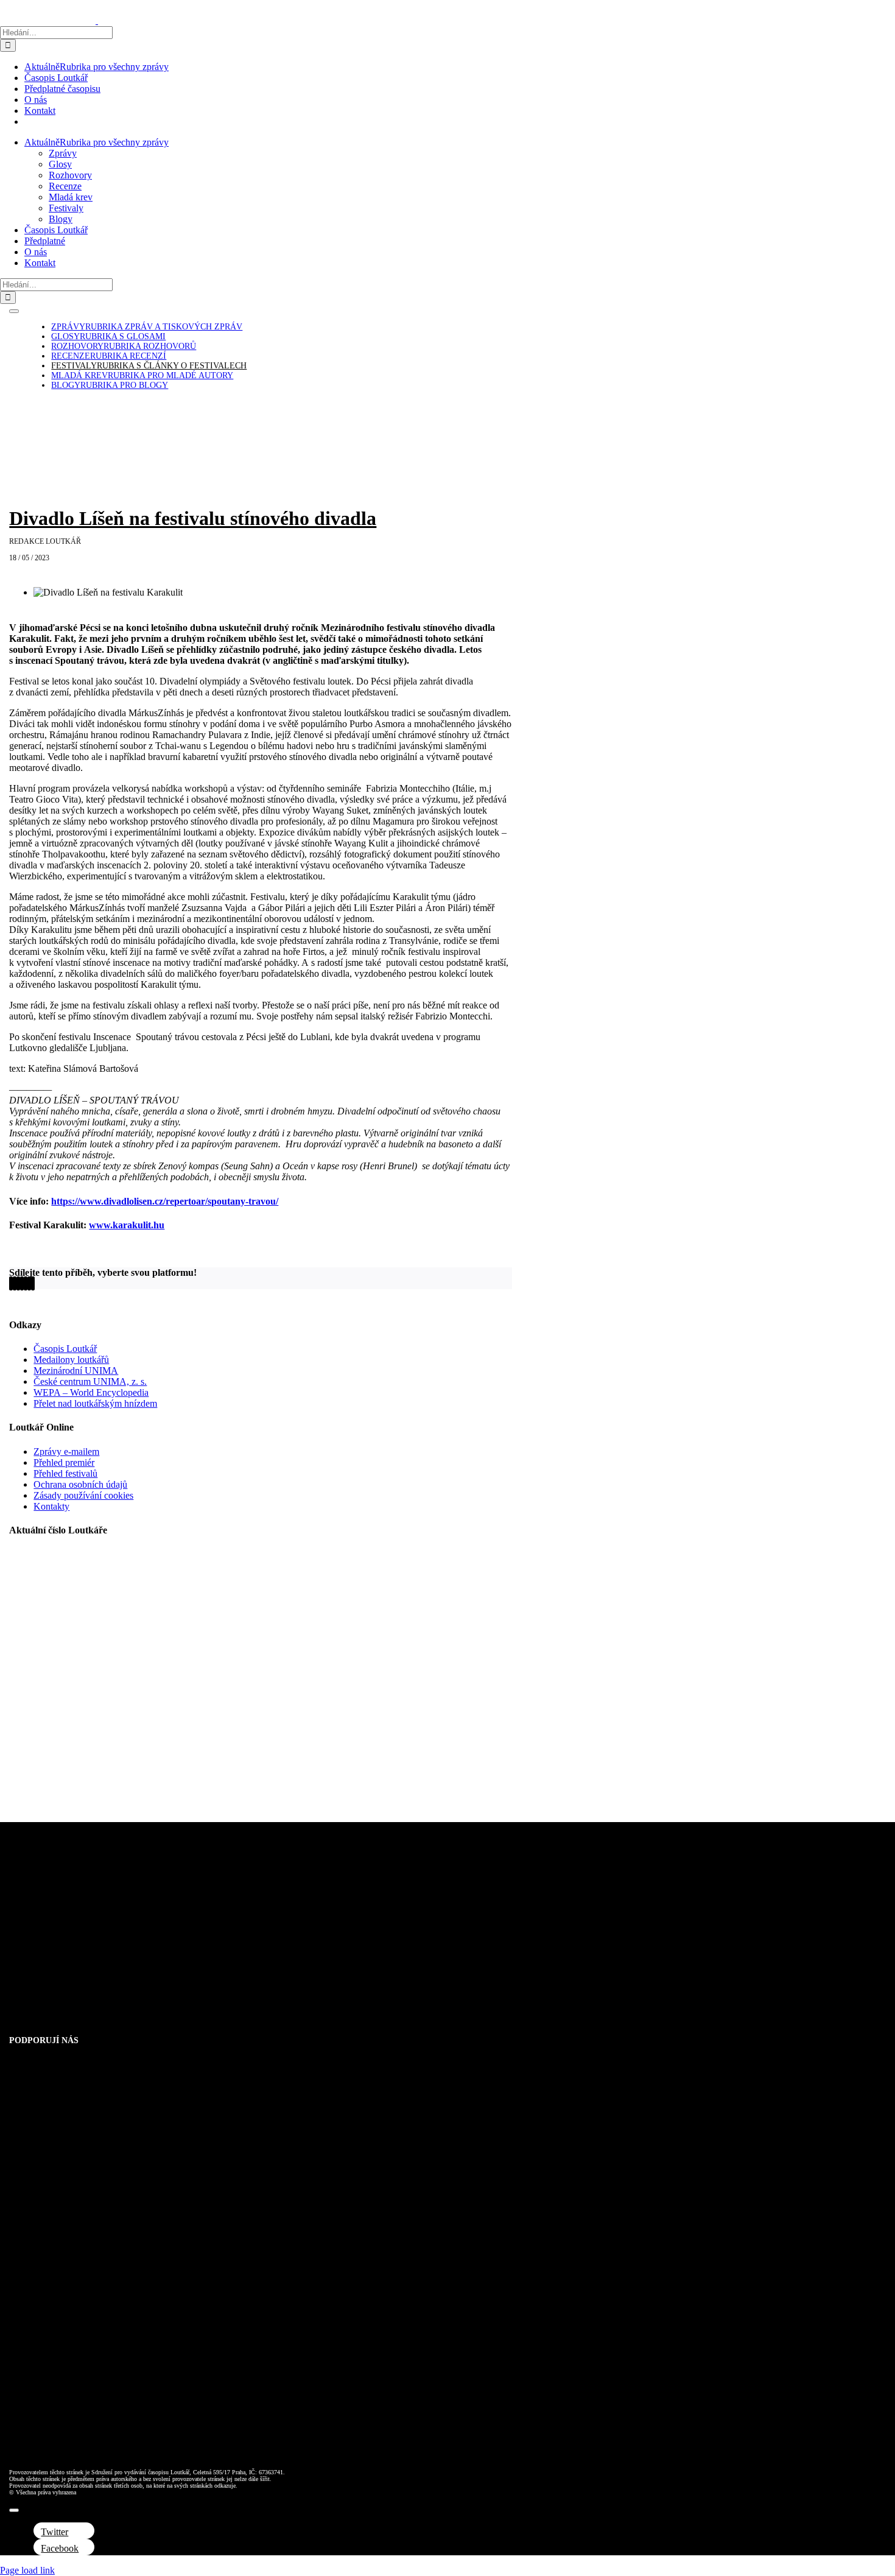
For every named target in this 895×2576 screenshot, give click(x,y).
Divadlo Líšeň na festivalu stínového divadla (193, 518)
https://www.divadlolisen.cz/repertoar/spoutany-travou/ (165, 1201)
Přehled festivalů (65, 1473)
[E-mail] (33, 1283)
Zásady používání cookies (83, 1495)
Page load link (27, 2570)
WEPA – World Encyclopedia (91, 1392)
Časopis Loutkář (65, 1349)
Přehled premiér (64, 1462)
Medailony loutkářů (71, 1360)
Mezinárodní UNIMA (76, 1371)
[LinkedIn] (18, 1283)
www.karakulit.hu (127, 1225)
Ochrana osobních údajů (80, 1484)
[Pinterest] (29, 1283)
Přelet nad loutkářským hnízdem (95, 1403)
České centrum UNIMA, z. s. (90, 1381)
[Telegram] (26, 1283)
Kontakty (51, 1506)
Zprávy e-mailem (66, 1452)
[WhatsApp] (22, 1283)
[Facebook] (11, 1283)
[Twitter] (15, 1283)
